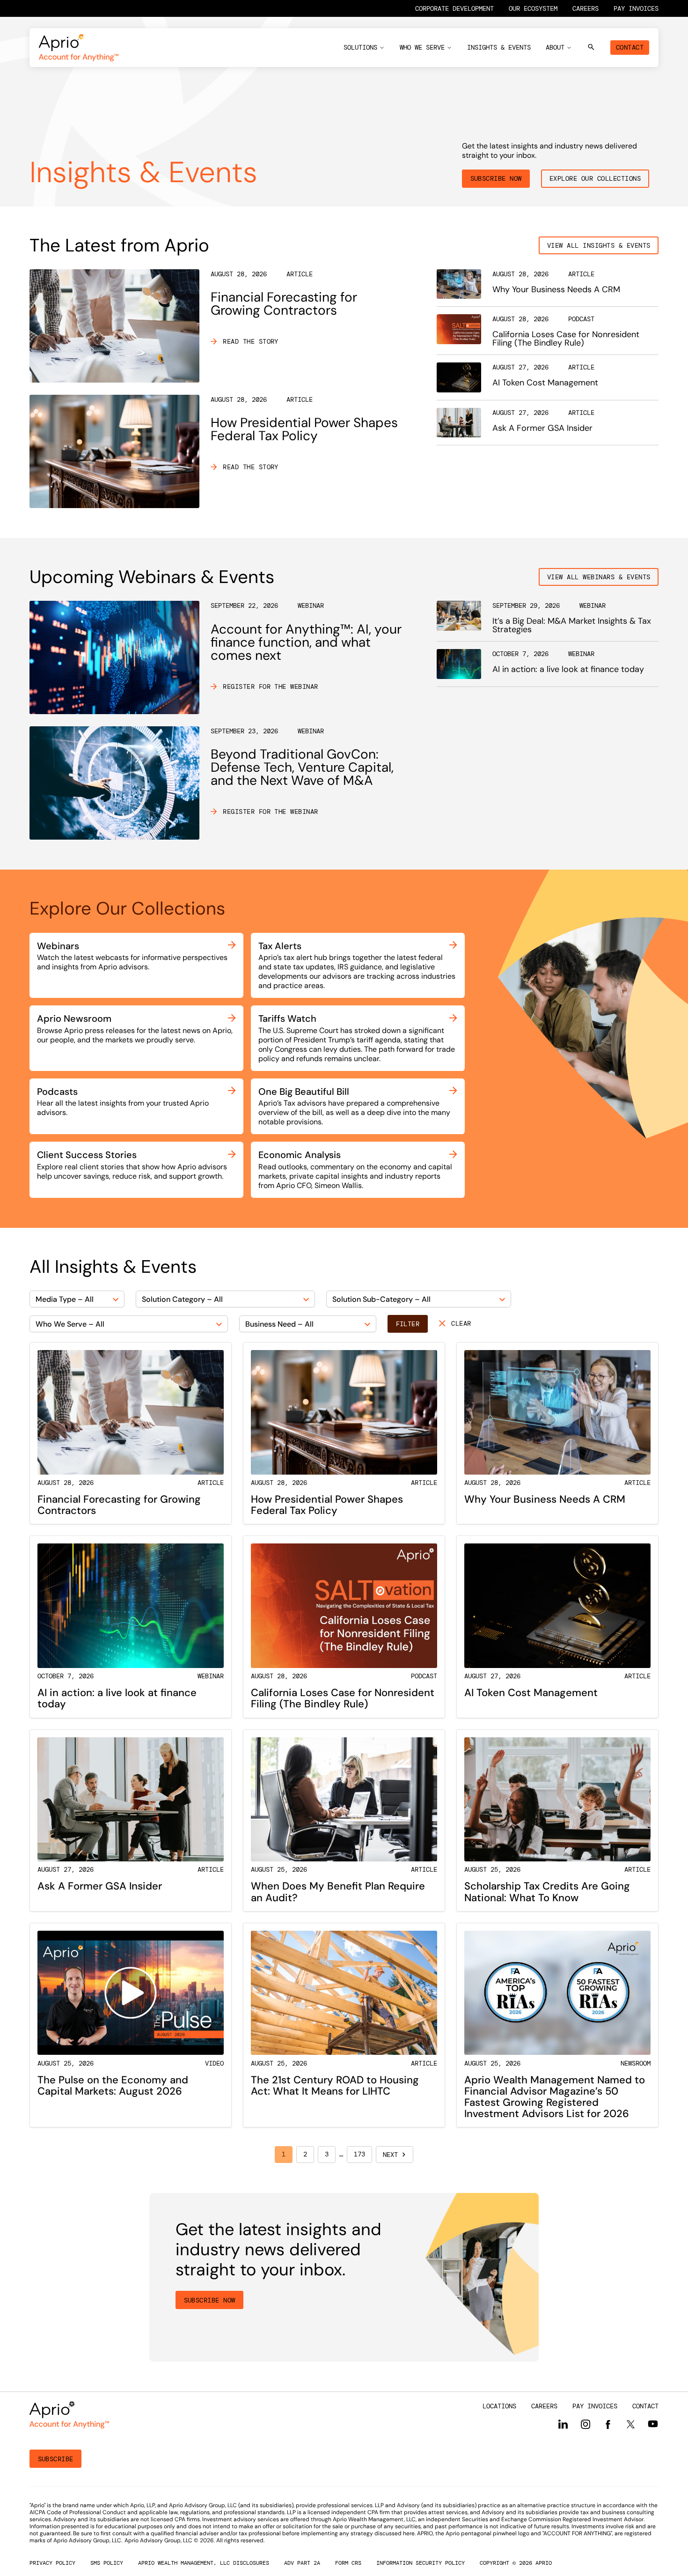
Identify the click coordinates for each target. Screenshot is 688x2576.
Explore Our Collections (595, 178)
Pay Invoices (636, 8)
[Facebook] (608, 2425)
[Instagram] (586, 2424)
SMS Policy (107, 2563)
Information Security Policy (421, 2563)
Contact (630, 47)
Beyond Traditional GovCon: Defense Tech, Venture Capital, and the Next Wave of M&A (302, 767)
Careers (586, 8)
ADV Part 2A (302, 2563)
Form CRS (348, 2563)
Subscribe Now (496, 178)
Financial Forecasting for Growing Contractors (284, 304)
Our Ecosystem (533, 8)
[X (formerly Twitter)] (630, 2424)
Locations (499, 2406)
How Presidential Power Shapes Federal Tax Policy (304, 429)
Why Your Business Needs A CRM (556, 289)
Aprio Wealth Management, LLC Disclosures (204, 2563)
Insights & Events (499, 47)
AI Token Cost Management (545, 383)
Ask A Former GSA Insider (542, 428)
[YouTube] (653, 2424)
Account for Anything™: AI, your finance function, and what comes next (306, 642)
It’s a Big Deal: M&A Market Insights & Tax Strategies (572, 625)
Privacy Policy (52, 2563)
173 (359, 2154)
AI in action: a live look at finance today (568, 669)
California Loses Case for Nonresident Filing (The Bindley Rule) (566, 339)
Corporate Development (454, 8)
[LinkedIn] (563, 2424)
